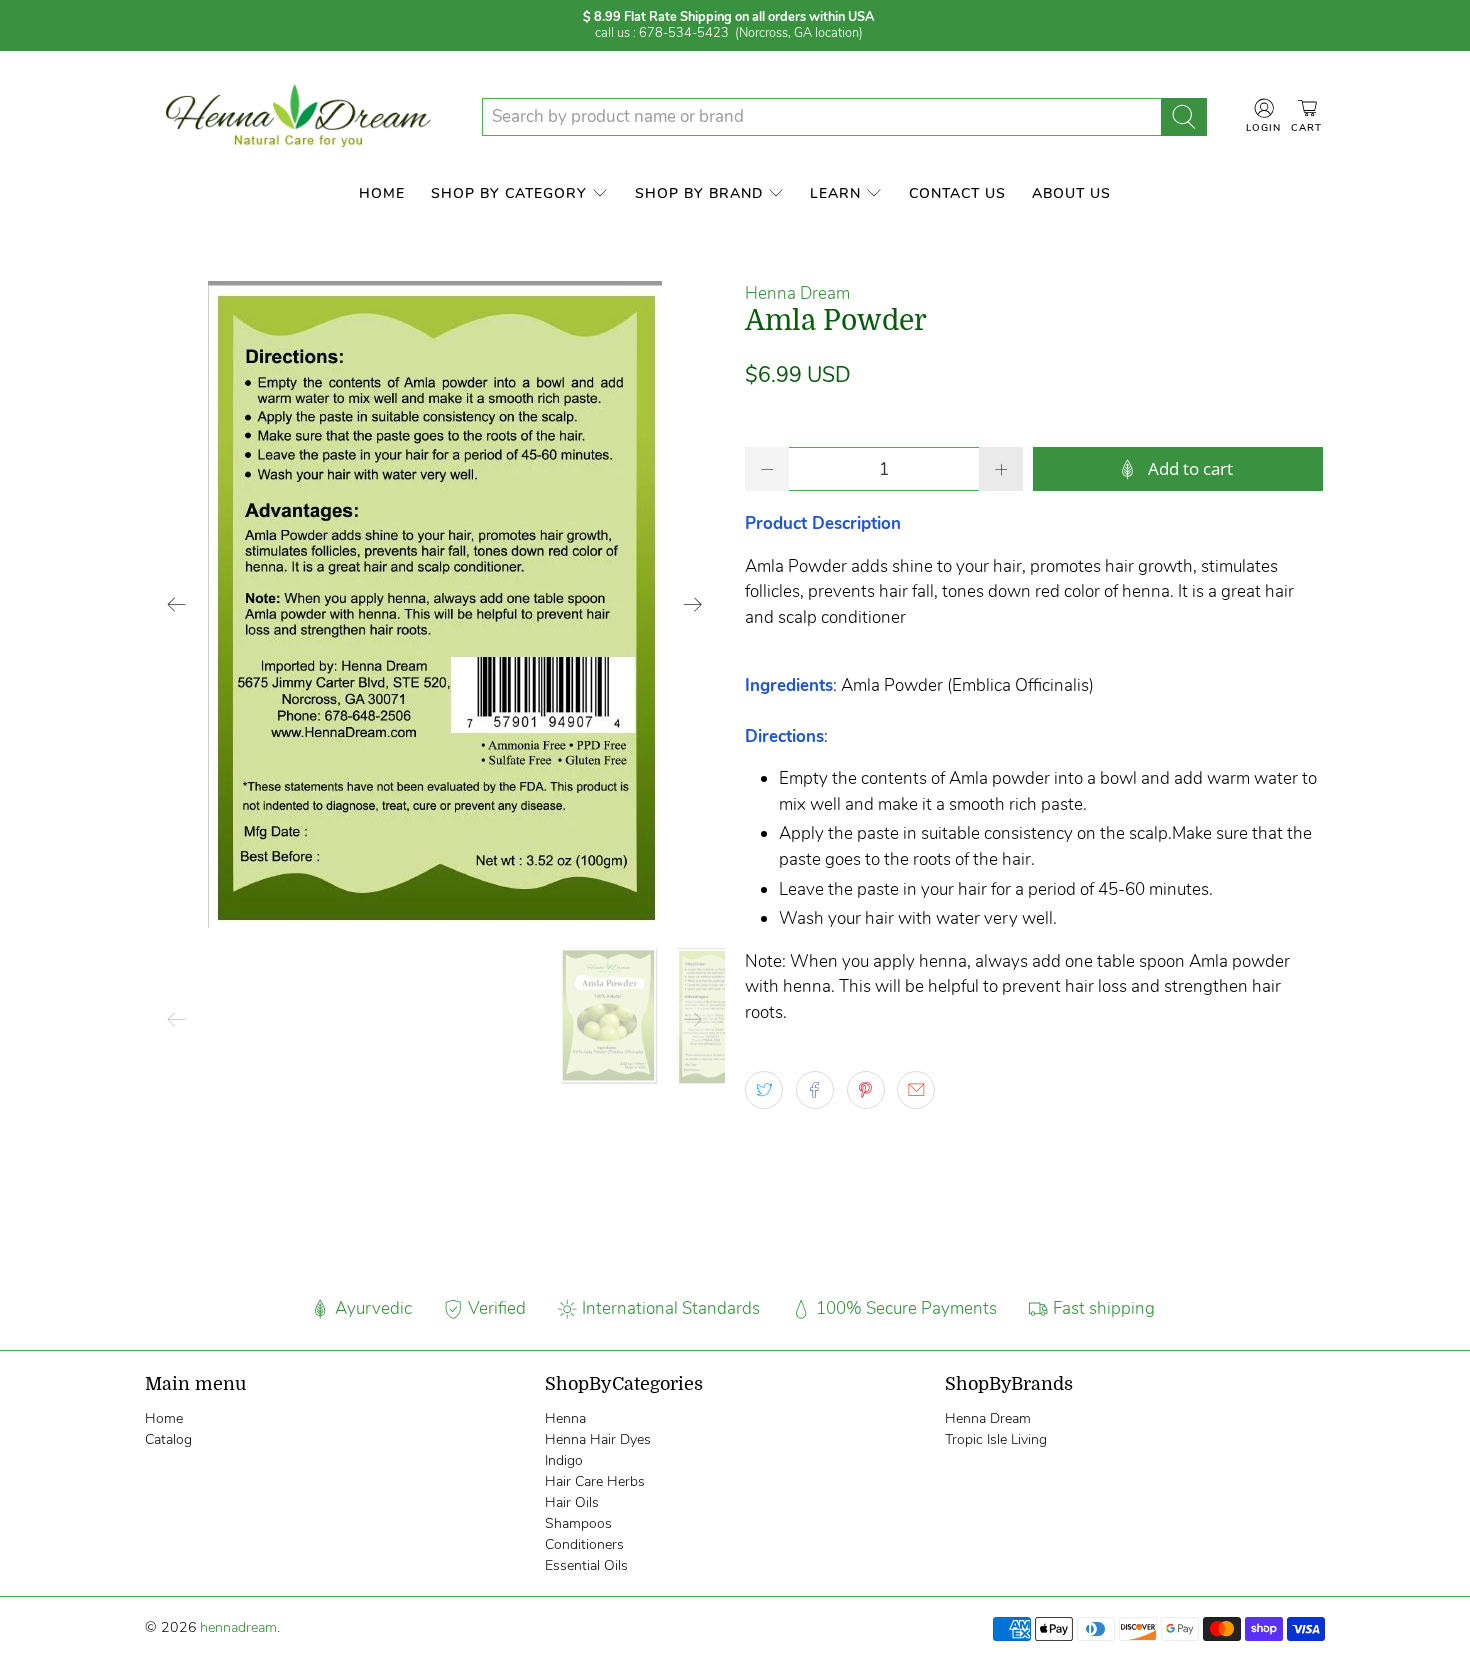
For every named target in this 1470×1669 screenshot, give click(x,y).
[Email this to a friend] (916, 1090)
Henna (565, 1418)
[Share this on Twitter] (764, 1090)
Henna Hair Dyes (598, 1439)
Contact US (957, 193)
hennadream (238, 1627)
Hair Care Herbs (595, 1481)
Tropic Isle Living (996, 1439)
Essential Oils (586, 1565)
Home (382, 193)
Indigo (564, 1460)
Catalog (168, 1439)
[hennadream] (298, 117)
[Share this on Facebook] (815, 1090)
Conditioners (584, 1544)
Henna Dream (797, 293)
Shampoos (578, 1523)
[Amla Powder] (435, 604)
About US (1071, 193)
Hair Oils (572, 1502)
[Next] (693, 604)
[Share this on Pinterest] (866, 1090)
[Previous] (177, 604)
